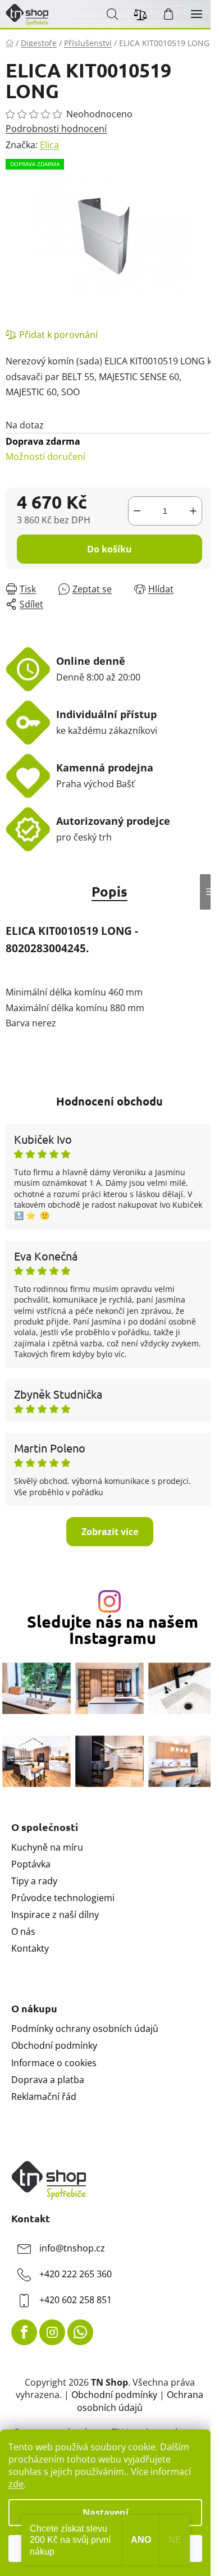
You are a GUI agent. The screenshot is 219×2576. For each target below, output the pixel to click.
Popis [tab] (109, 891)
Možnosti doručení (45, 449)
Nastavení (106, 2513)
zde (16, 2484)
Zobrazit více (110, 1532)
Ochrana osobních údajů (140, 2401)
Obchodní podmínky (54, 2045)
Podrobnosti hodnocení (56, 129)
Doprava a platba (48, 2080)
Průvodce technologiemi (63, 1898)
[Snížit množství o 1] (137, 511)
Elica (49, 145)
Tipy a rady (34, 1881)
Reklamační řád (44, 2097)
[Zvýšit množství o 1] (193, 511)
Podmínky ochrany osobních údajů (85, 2029)
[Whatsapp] (80, 2332)
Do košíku (109, 549)
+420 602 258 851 (76, 2300)
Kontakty (30, 1948)
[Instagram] (52, 2332)
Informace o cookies (54, 2063)
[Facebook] (24, 2332)
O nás (23, 1931)
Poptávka (31, 1864)
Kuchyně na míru (47, 1847)
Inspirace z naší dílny (55, 1915)
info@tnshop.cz (72, 2249)
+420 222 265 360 (76, 2274)
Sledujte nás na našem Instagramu (113, 1630)
